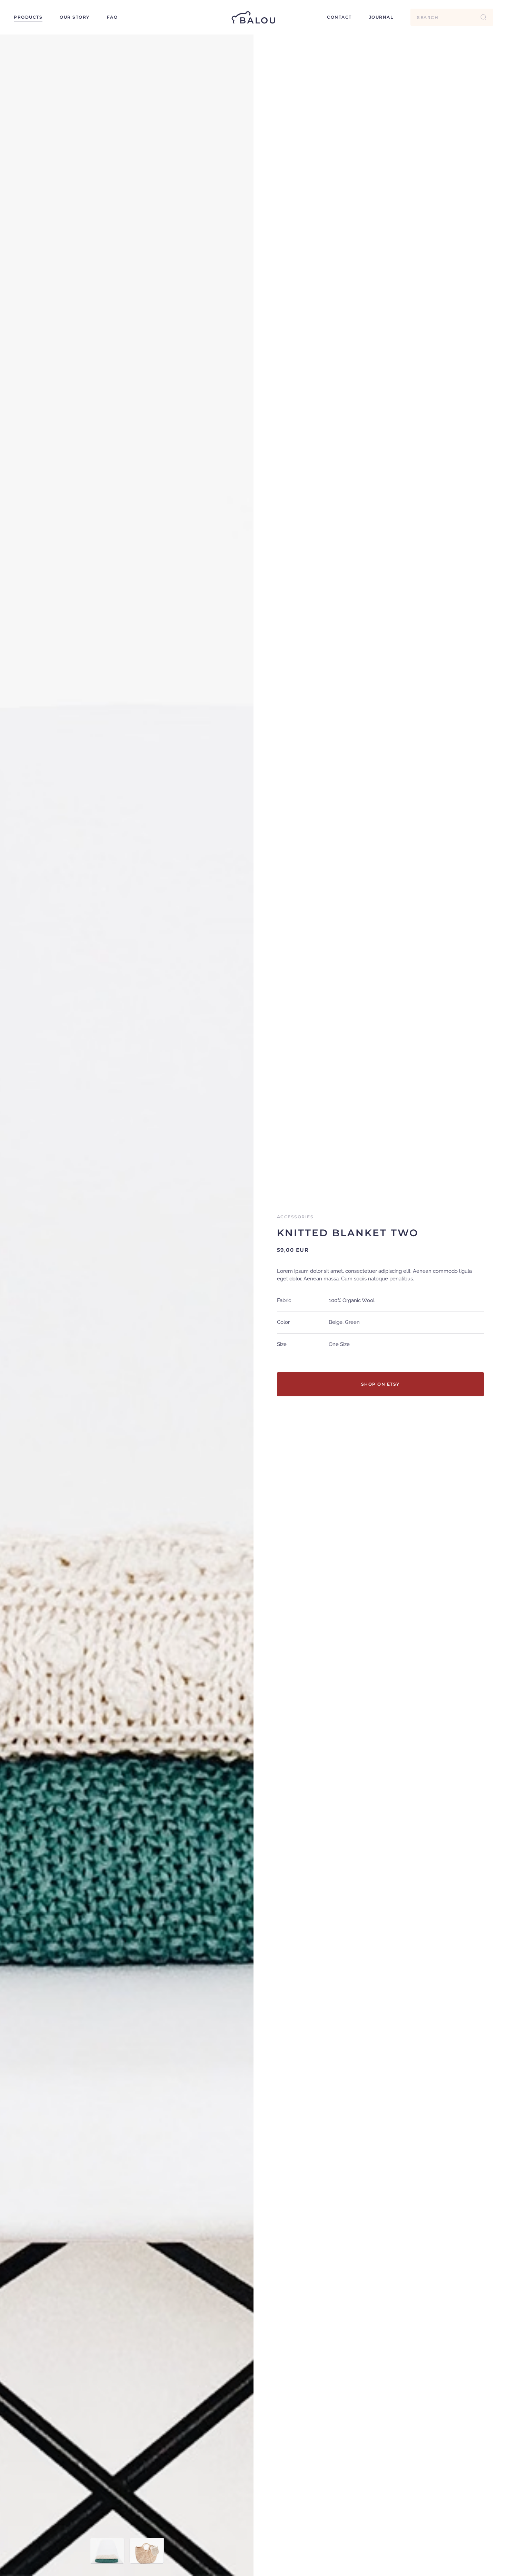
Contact (339, 17)
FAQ (112, 17)
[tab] (107, 2551)
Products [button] (28, 17)
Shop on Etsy (380, 1384)
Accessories (295, 1217)
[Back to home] (254, 17)
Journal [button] (381, 17)
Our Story (75, 17)
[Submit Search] (484, 17)
